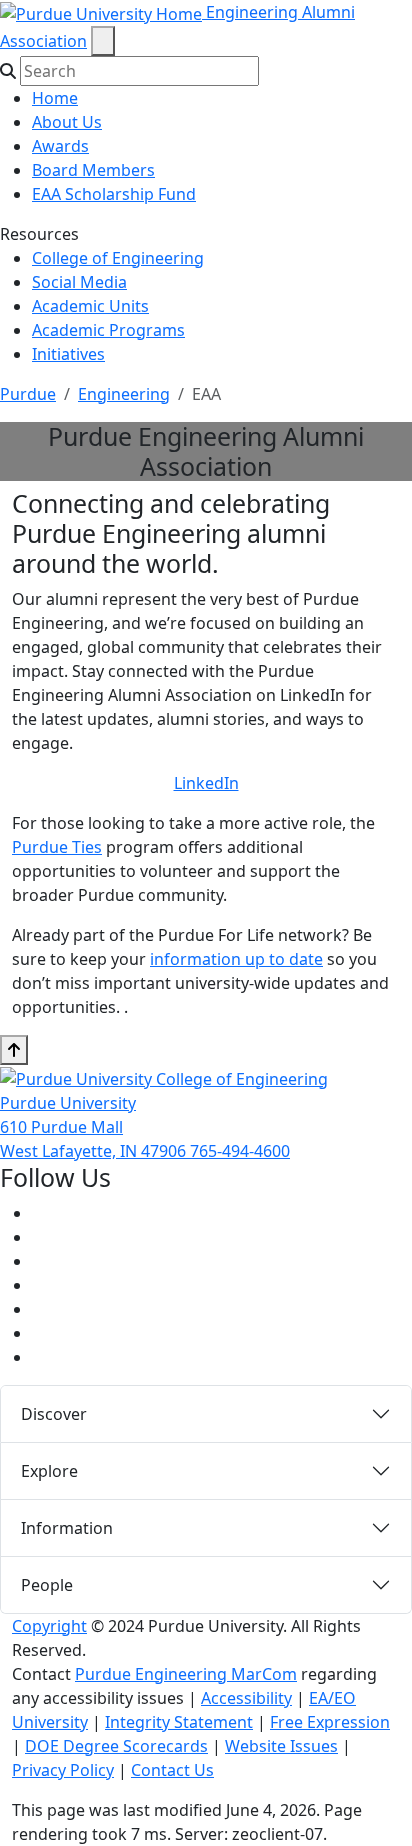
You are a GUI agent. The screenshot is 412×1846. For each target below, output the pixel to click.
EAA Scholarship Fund (114, 194)
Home (55, 98)
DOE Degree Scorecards (116, 1746)
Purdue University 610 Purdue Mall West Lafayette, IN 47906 (95, 1127)
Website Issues (281, 1746)
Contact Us (172, 1770)
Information (67, 1528)
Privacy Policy (63, 1770)
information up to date (236, 959)
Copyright (49, 1626)
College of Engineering (118, 258)
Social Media (79, 282)
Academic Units (90, 306)
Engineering (124, 394)
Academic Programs (108, 330)
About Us (67, 122)
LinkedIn (206, 783)
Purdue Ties (57, 847)
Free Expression (330, 1722)
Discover (54, 1414)
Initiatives (68, 354)
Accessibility (246, 1698)
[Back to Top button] (14, 1050)
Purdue (28, 394)
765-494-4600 (240, 1151)
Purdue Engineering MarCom (186, 1674)
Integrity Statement (179, 1722)
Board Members (93, 170)
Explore (49, 1471)
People (47, 1585)
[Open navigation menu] (103, 41)
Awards (60, 146)
